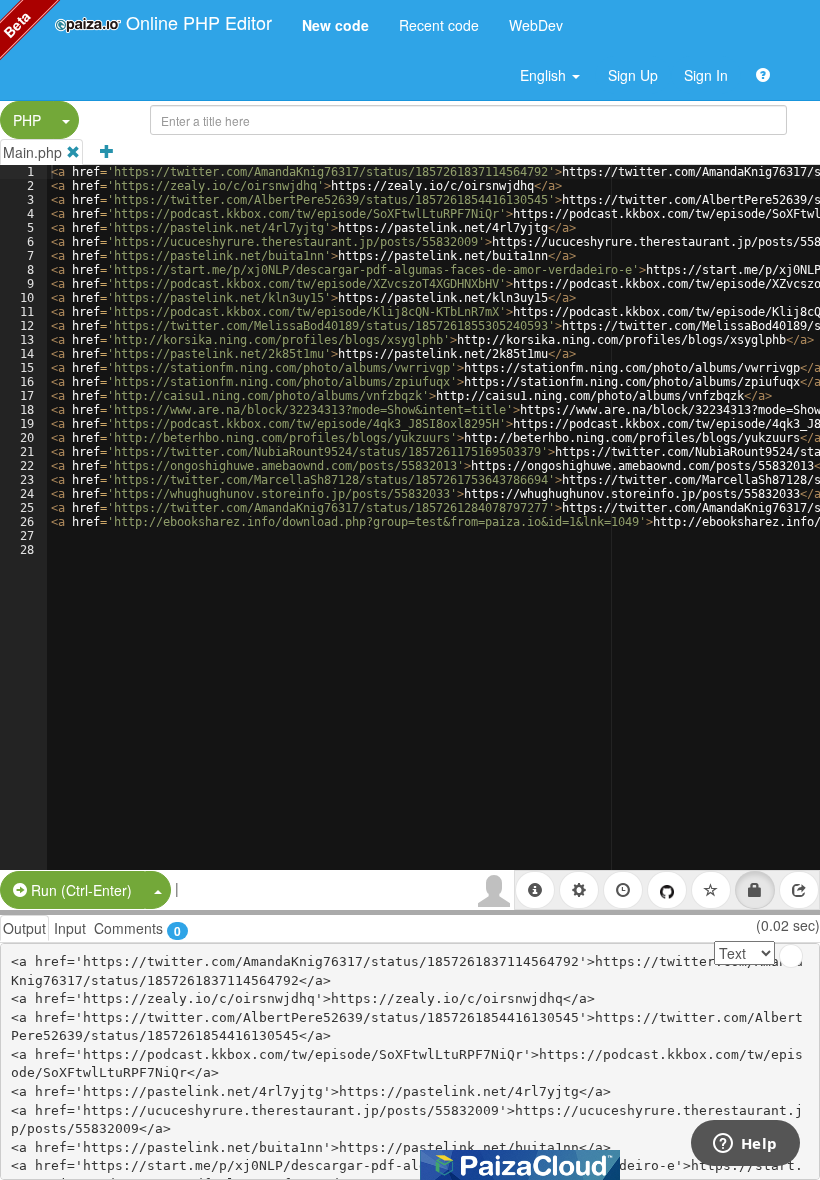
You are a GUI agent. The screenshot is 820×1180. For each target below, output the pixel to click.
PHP (27, 120)
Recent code (439, 25)
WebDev (536, 25)
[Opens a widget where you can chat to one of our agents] (745, 1145)
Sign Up (633, 75)
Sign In (706, 75)
